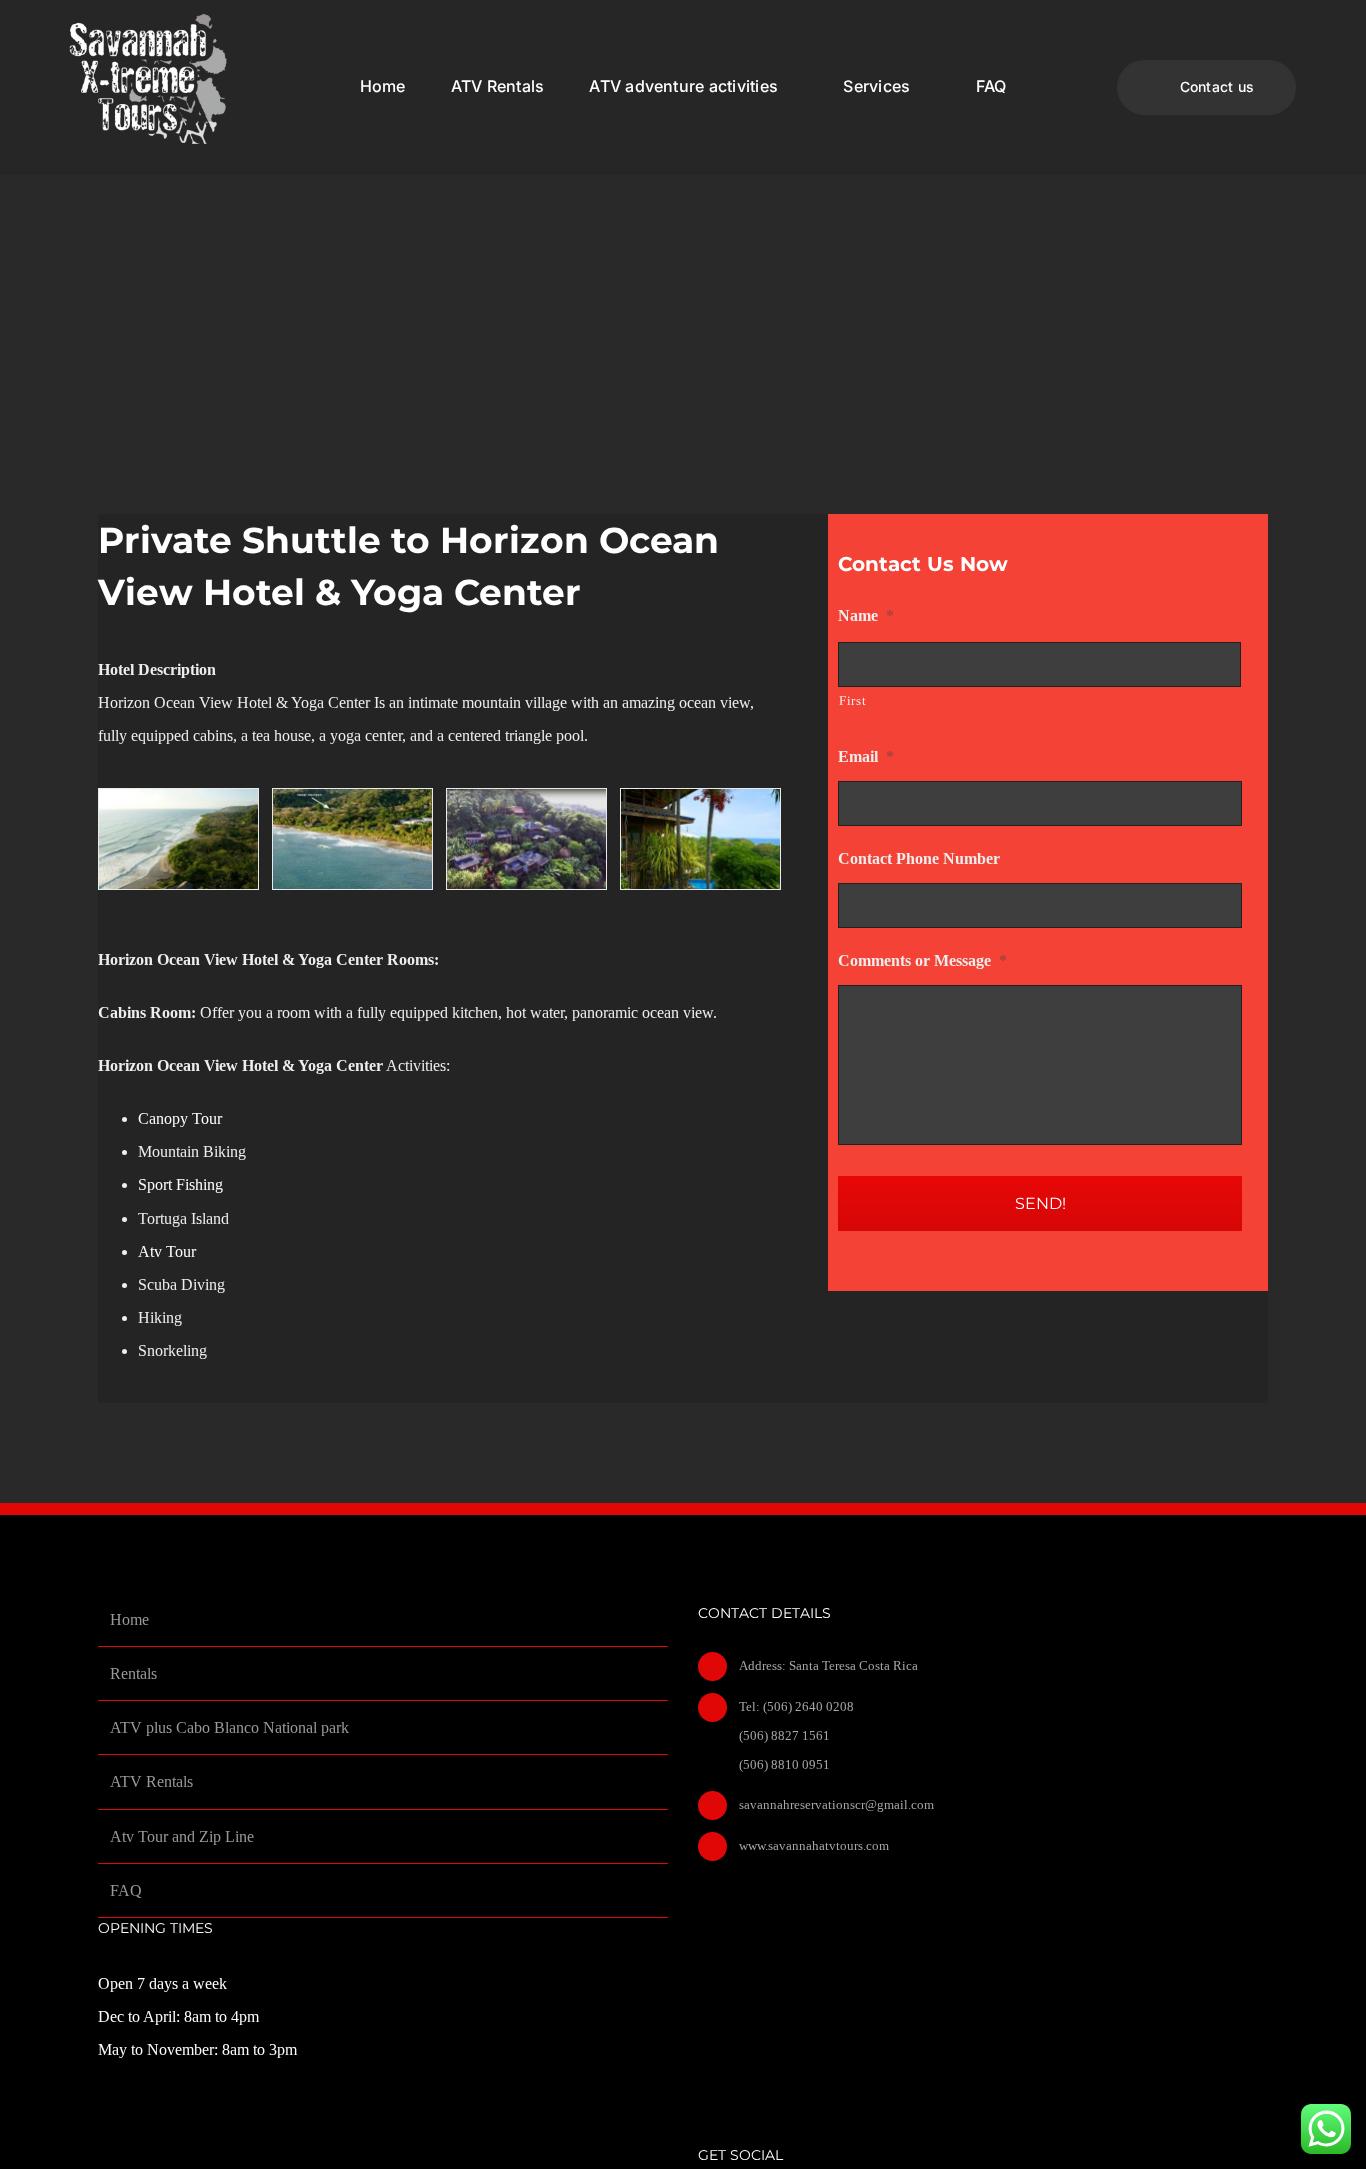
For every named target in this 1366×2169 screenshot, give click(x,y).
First (852, 700)
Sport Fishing (180, 1184)
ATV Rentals (151, 1781)
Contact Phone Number (919, 858)
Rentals (133, 1673)
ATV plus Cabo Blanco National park (229, 1727)
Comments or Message (922, 960)
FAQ (126, 1890)
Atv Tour (169, 1251)
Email (866, 756)
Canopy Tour (180, 1118)
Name (866, 615)
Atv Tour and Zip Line (182, 1836)
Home (129, 1619)
